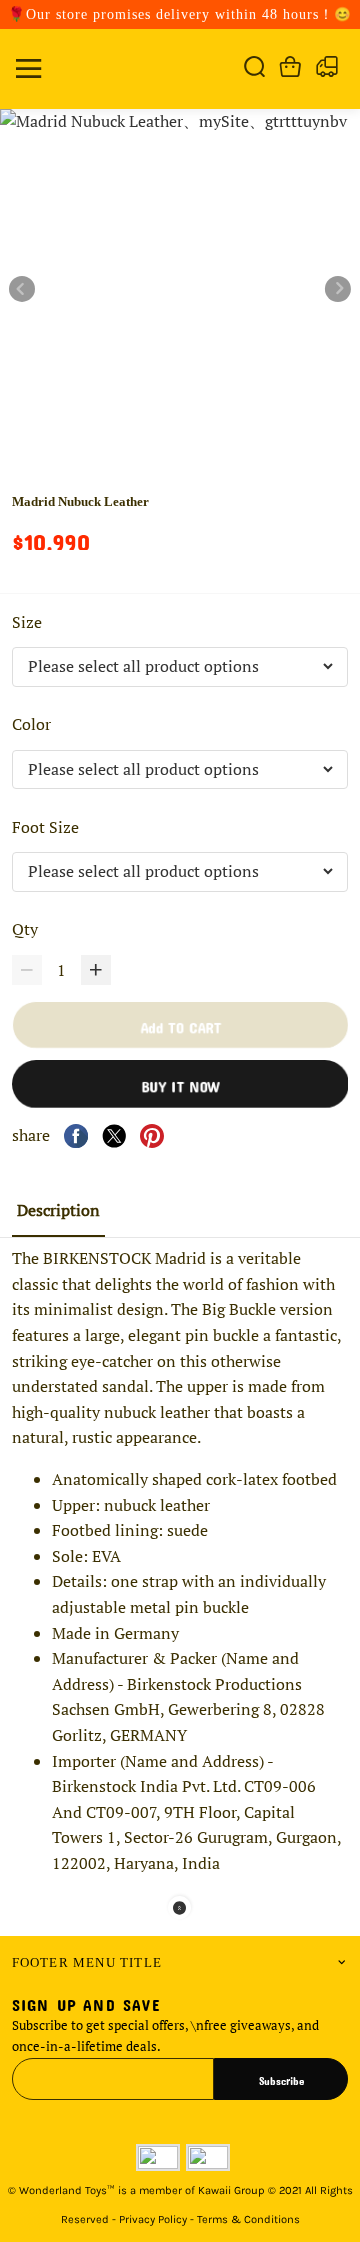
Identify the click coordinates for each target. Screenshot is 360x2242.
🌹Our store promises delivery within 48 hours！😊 (180, 14)
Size (29, 622)
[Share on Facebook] (76, 1136)
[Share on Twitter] (114, 1136)
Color (33, 724)
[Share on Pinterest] (152, 1136)
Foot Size (47, 827)
